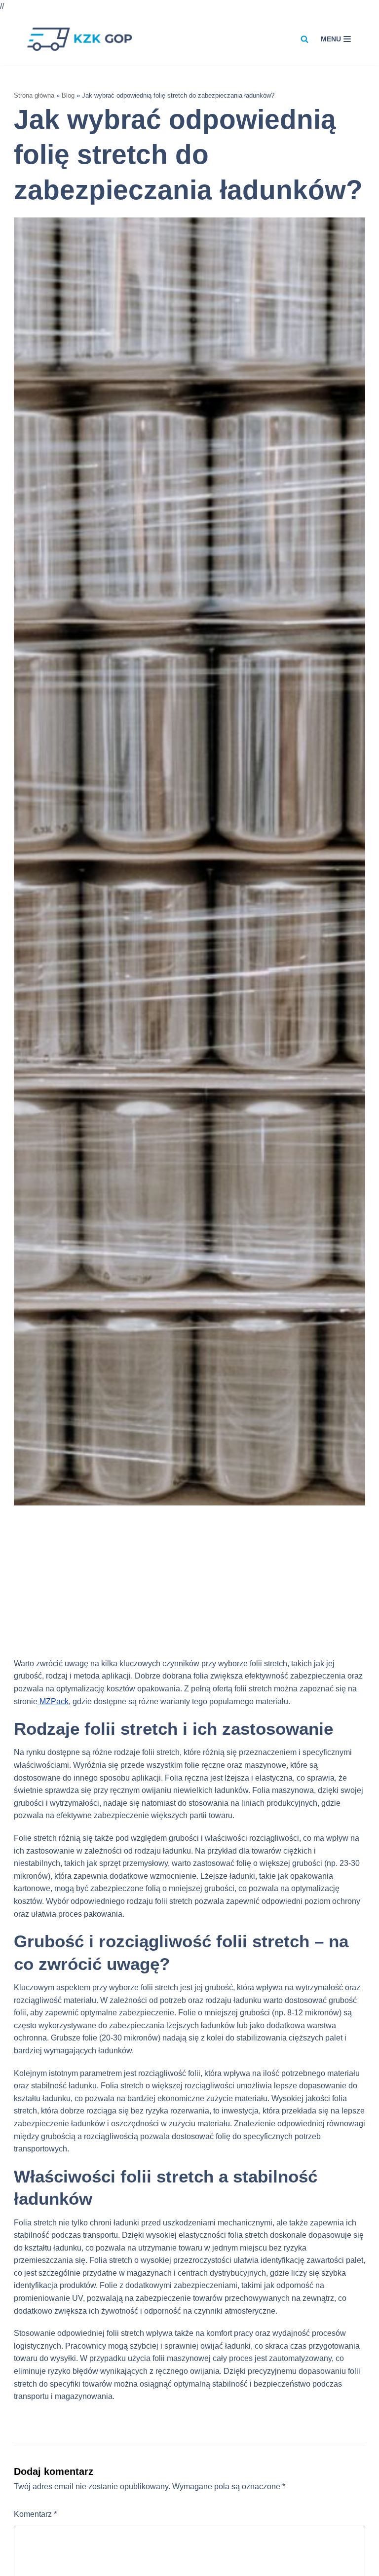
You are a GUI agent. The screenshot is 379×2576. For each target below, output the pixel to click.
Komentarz (35, 2514)
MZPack (53, 1701)
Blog (68, 95)
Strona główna (34, 95)
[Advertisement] (189, 1588)
